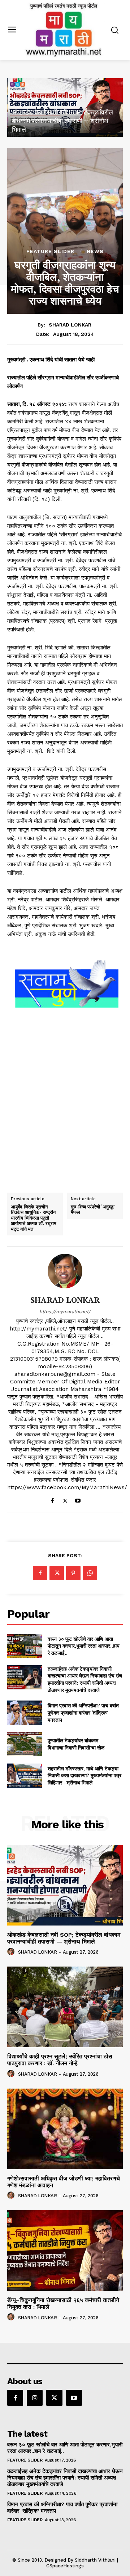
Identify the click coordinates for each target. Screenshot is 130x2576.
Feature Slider (50, 251)
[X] (65, 1499)
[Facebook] (53, 1499)
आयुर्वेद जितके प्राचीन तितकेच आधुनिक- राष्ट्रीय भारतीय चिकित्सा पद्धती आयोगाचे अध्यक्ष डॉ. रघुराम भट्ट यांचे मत (34, 1218)
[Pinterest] (73, 1573)
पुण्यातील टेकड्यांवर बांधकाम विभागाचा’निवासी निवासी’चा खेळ (76, 1744)
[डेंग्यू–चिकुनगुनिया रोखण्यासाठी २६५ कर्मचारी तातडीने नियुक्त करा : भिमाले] (65, 2251)
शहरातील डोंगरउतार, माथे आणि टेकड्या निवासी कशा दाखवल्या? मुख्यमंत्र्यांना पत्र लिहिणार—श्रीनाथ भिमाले (84, 1775)
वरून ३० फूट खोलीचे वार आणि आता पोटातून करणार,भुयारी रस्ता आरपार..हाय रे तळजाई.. (84, 1646)
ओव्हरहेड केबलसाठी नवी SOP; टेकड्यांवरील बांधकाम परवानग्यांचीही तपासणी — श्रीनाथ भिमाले (62, 121)
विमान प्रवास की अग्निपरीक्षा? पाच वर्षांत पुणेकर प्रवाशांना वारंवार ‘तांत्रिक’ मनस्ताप (83, 1712)
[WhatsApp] (90, 1573)
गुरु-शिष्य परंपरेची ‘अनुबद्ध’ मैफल (93, 1210)
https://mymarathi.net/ (65, 1312)
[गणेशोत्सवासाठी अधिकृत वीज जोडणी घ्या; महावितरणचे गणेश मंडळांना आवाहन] (65, 2129)
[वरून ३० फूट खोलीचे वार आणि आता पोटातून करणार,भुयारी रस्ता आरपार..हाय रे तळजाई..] (25, 1646)
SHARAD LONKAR (70, 325)
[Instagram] (35, 2398)
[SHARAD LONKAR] (65, 1271)
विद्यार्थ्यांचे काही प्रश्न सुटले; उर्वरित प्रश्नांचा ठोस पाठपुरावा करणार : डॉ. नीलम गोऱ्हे (60, 2060)
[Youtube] (78, 1499)
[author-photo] (12, 1952)
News (95, 251)
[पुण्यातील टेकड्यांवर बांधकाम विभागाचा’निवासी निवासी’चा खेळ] (25, 1744)
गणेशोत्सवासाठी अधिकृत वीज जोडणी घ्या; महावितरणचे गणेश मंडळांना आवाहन (64, 2182)
